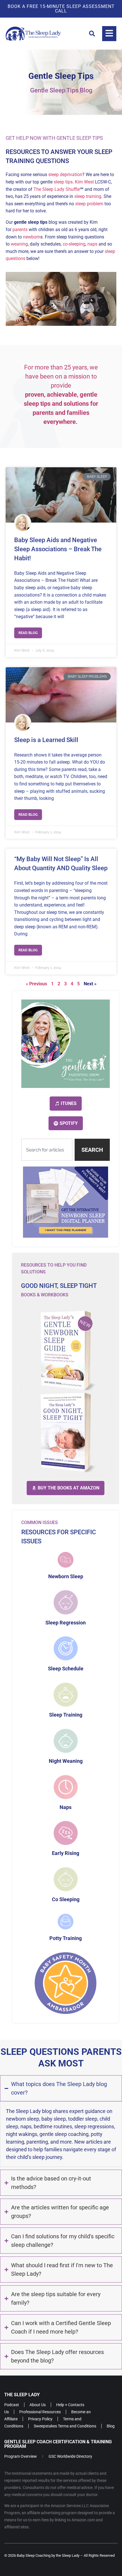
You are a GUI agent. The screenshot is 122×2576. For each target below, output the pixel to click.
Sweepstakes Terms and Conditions (65, 2426)
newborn (32, 237)
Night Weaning (66, 1761)
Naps (66, 1807)
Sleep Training (66, 1715)
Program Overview (21, 2456)
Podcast (12, 2405)
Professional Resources (40, 2412)
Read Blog (28, 633)
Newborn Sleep (66, 1576)
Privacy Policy (40, 2419)
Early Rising (66, 1853)
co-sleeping (74, 244)
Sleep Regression (66, 1623)
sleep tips (63, 182)
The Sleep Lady (22, 2395)
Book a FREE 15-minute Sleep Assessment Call (61, 9)
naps (92, 244)
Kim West (84, 182)
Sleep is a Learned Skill (46, 740)
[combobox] (47, 1150)
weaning (19, 244)
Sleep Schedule (66, 1669)
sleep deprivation (65, 175)
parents (20, 230)
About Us (38, 2405)
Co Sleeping (66, 1899)
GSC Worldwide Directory (70, 2456)
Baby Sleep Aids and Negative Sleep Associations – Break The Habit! (58, 549)
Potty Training (66, 1938)
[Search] (92, 34)
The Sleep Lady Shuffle (57, 189)
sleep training (88, 196)
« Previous (36, 984)
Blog (111, 2426)
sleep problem (89, 204)
